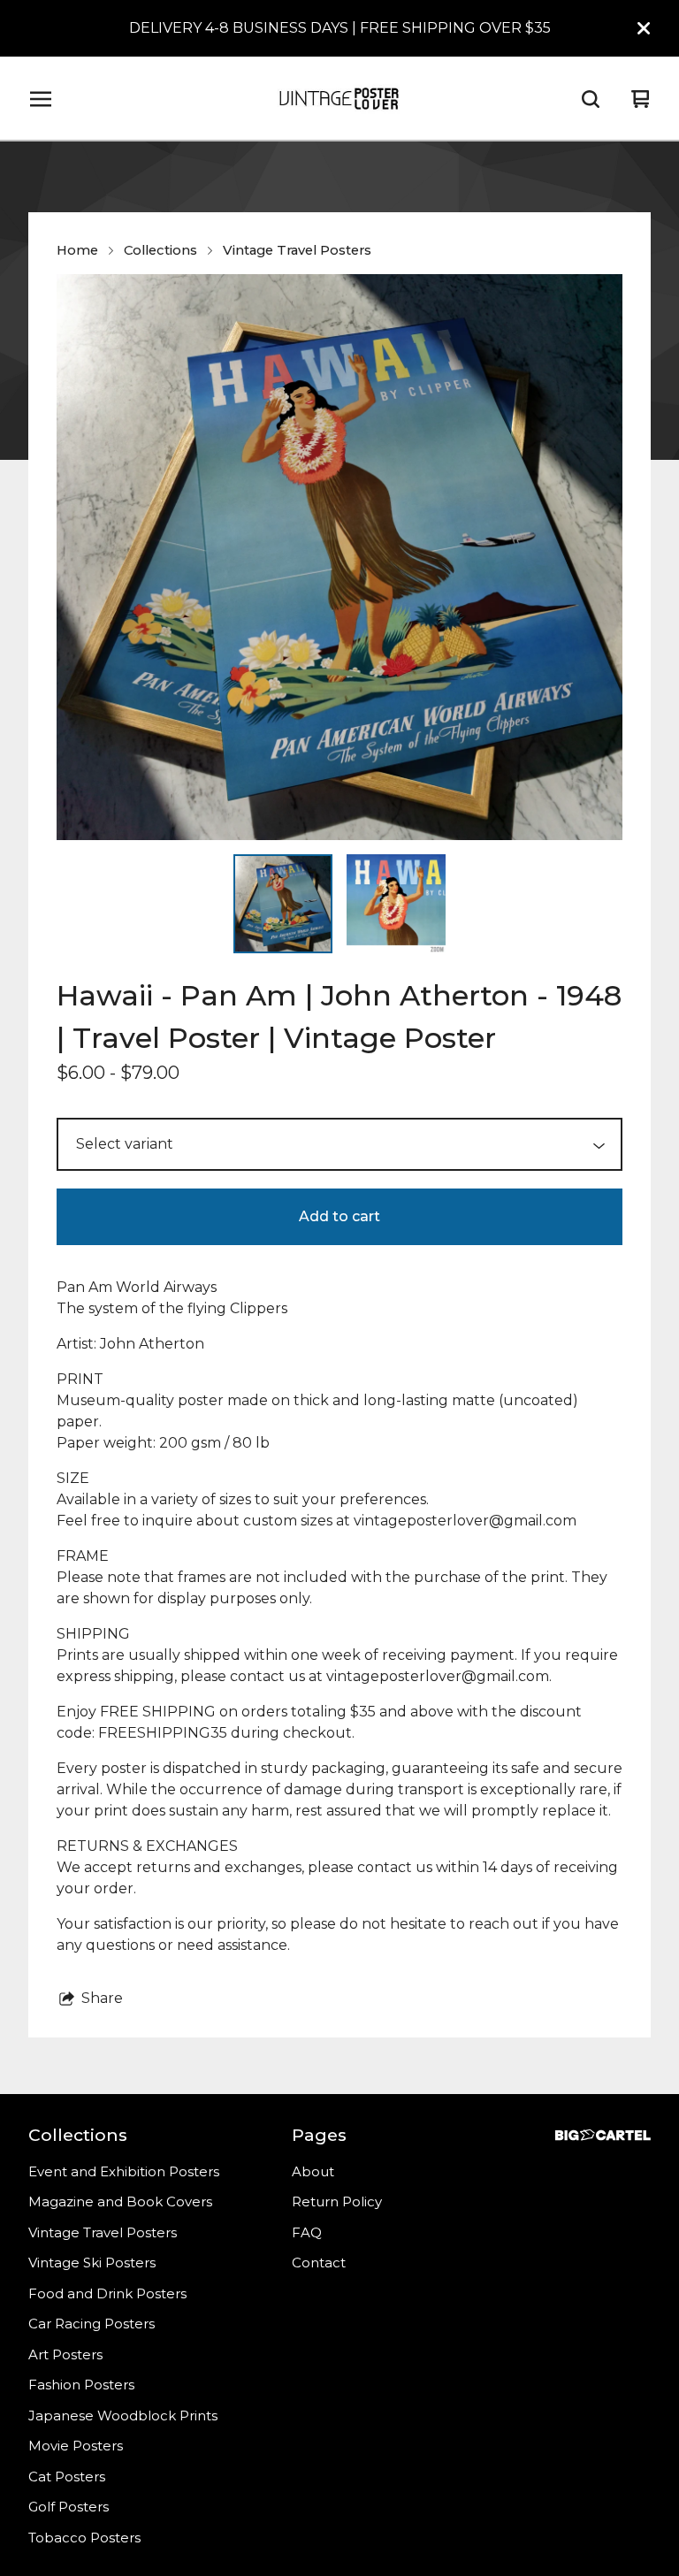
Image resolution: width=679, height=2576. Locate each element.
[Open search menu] (591, 99)
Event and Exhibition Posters (124, 2171)
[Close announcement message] (644, 28)
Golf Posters (69, 2507)
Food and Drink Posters (107, 2293)
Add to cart (339, 1216)
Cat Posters (67, 2477)
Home (77, 250)
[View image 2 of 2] (396, 904)
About (313, 2171)
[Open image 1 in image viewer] (339, 557)
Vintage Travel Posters (297, 250)
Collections (160, 250)
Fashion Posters (81, 2385)
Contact (319, 2263)
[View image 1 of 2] (283, 904)
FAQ (307, 2232)
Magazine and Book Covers (120, 2201)
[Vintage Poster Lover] (339, 99)
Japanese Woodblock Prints (123, 2415)
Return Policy (337, 2201)
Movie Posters (76, 2446)
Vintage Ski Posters (92, 2263)
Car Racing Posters (92, 2324)
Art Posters (65, 2354)
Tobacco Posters (84, 2538)
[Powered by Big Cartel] (603, 2135)
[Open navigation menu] (41, 99)
